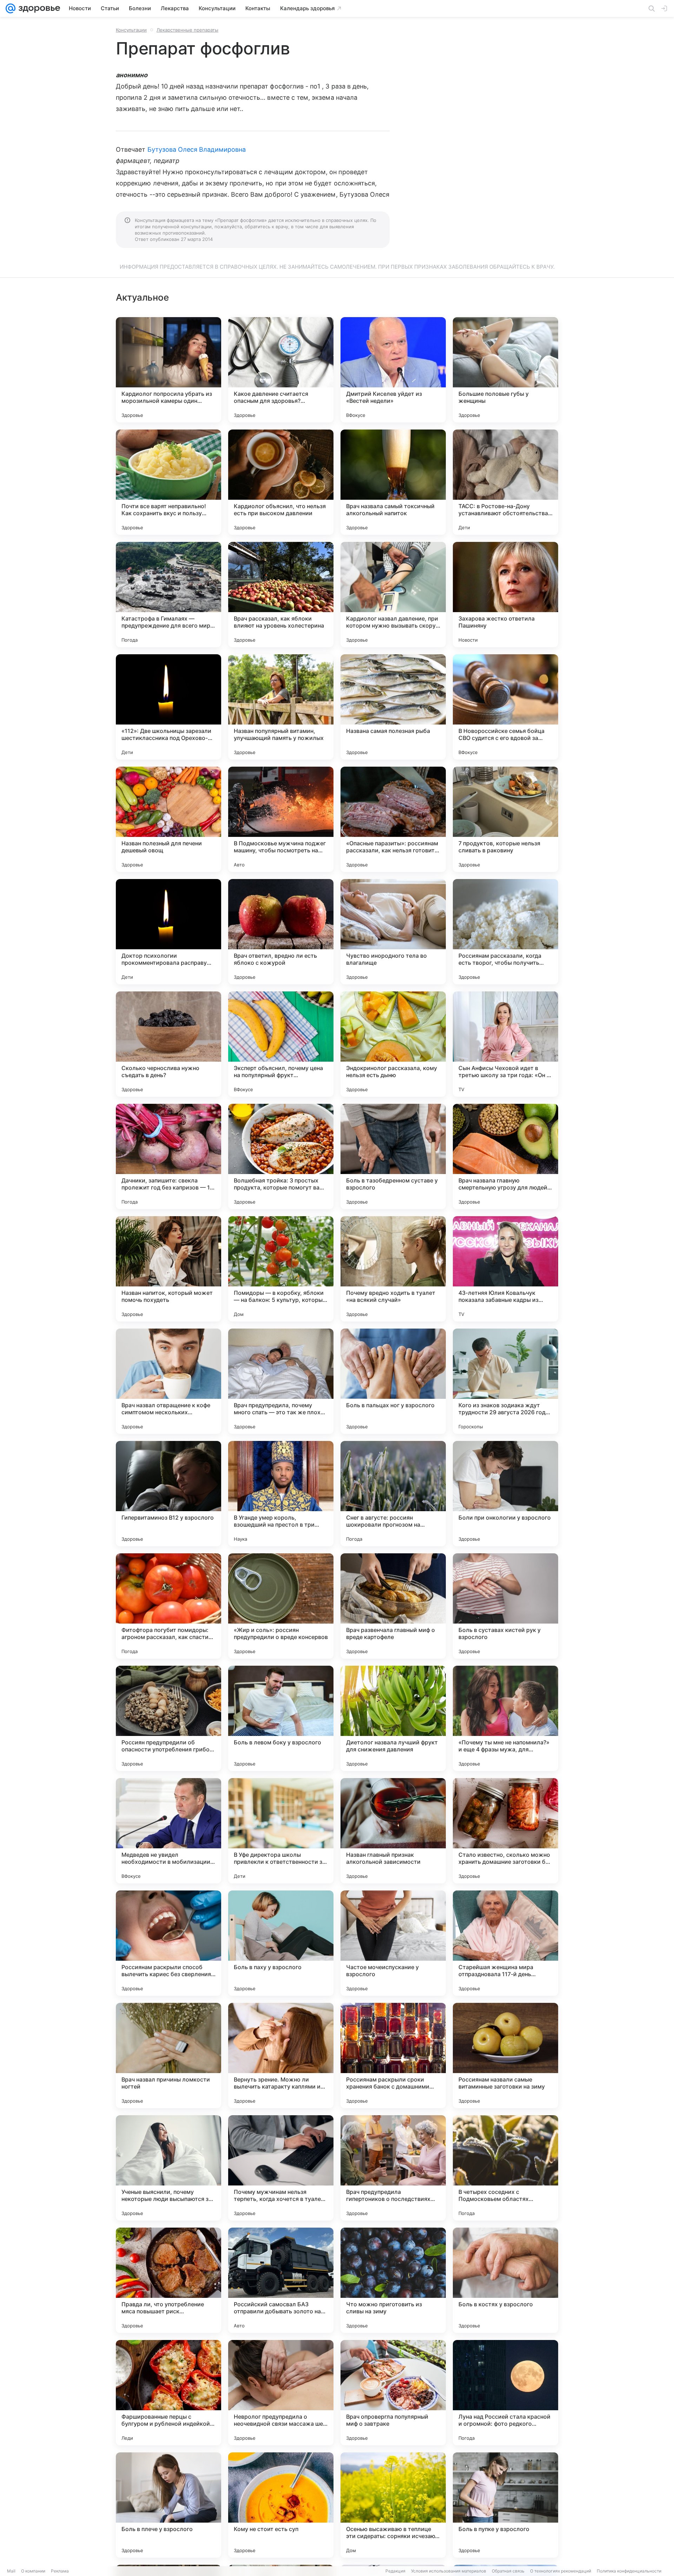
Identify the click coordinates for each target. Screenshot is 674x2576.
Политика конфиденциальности (629, 2571)
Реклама (60, 2571)
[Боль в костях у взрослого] (505, 2280)
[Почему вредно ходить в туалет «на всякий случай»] (393, 1269)
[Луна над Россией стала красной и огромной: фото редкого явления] (505, 2393)
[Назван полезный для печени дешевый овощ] (168, 819)
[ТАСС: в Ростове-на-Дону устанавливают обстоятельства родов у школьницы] (505, 482)
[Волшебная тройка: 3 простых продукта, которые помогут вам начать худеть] (281, 1156)
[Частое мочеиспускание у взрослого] (393, 1943)
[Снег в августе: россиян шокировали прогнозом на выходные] (393, 1494)
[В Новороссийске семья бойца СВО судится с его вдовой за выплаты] (505, 707)
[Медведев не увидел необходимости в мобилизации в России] (168, 1831)
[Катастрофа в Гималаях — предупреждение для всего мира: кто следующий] (168, 595)
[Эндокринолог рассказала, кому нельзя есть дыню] (393, 1044)
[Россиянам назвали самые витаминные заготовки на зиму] (505, 2056)
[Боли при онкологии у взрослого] (505, 1494)
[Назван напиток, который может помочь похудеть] (168, 1269)
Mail (11, 2571)
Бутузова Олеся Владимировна (197, 149)
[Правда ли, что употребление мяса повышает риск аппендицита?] (168, 2280)
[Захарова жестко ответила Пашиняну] (505, 595)
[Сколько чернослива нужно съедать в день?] (168, 1044)
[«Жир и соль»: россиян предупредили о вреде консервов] (281, 1606)
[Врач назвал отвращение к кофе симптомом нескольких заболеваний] (168, 1381)
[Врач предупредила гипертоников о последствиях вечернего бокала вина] (393, 2168)
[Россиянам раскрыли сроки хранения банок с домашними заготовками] (393, 2056)
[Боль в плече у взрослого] (168, 2505)
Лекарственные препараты (187, 30)
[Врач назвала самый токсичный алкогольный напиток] (393, 482)
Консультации (131, 30)
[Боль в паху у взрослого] (281, 1943)
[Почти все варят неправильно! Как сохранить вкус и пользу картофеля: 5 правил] (168, 482)
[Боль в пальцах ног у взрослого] (393, 1381)
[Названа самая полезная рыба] (393, 707)
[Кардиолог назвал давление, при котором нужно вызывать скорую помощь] (393, 595)
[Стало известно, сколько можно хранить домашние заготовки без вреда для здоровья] (505, 1831)
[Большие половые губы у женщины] (505, 370)
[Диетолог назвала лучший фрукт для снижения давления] (393, 1718)
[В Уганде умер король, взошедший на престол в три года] (281, 1494)
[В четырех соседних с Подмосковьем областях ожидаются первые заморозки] (505, 2168)
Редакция (395, 2571)
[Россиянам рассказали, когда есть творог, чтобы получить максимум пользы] (505, 932)
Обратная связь (508, 2571)
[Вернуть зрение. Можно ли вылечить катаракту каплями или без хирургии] (281, 2056)
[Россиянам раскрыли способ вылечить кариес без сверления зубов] (168, 1943)
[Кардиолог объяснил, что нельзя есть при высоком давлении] (281, 482)
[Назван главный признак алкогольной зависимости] (393, 1831)
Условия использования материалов (449, 2571)
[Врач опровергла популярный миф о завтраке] (393, 2393)
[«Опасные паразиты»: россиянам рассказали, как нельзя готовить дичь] (393, 819)
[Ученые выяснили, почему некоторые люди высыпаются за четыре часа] (168, 2168)
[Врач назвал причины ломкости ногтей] (168, 2056)
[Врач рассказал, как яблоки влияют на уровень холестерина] (281, 595)
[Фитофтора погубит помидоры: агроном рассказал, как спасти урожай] (168, 1606)
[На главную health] (38, 8)
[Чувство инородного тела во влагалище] (393, 932)
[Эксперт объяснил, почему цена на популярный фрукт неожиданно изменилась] (281, 1044)
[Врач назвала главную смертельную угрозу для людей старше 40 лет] (505, 1156)
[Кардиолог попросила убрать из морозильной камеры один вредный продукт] (168, 370)
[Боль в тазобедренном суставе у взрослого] (393, 1156)
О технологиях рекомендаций (561, 2571)
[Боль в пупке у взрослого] (505, 2505)
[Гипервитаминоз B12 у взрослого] (168, 1494)
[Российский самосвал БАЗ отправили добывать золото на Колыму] (281, 2280)
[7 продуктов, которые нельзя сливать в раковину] (505, 819)
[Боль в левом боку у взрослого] (281, 1718)
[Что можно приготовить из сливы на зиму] (393, 2280)
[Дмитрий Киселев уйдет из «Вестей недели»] (393, 370)
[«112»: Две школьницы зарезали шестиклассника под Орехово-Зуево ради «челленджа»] (168, 707)
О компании (33, 2571)
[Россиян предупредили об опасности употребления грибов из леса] (168, 1718)
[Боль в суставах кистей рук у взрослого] (505, 1606)
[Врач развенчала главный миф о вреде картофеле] (393, 1606)
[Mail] (11, 8)
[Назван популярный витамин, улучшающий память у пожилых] (281, 707)
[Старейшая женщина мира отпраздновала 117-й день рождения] (505, 1943)
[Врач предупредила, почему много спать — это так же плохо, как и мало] (281, 1381)
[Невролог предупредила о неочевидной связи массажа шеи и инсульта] (281, 2393)
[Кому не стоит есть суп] (281, 2505)
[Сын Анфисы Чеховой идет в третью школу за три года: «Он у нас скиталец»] (505, 1044)
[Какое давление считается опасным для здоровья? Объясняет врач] (281, 370)
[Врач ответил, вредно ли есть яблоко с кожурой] (281, 932)
